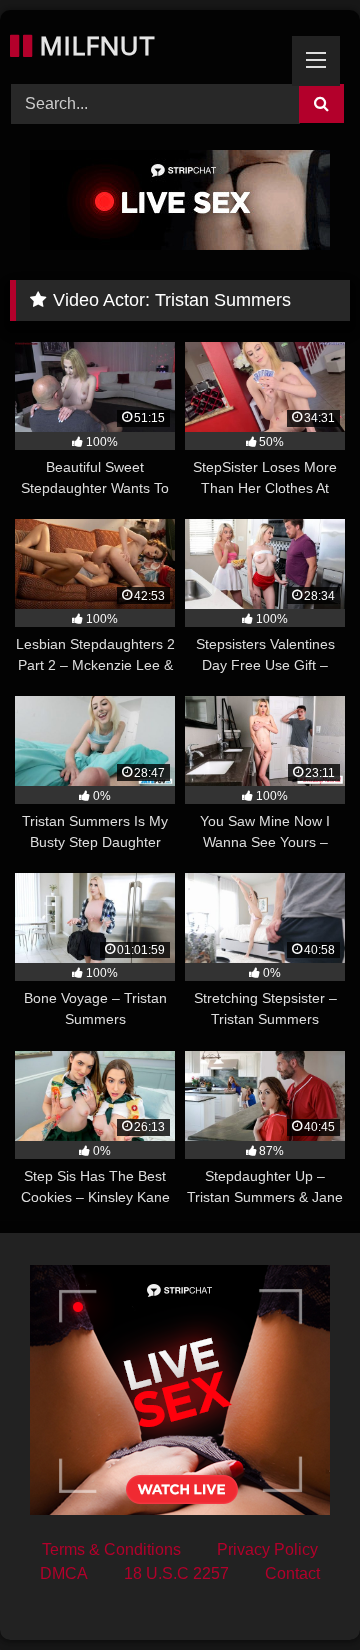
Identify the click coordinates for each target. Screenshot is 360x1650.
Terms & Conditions (111, 1549)
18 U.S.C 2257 (176, 1573)
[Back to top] (298, 1590)
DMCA (64, 1573)
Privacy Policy (267, 1549)
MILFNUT (93, 45)
